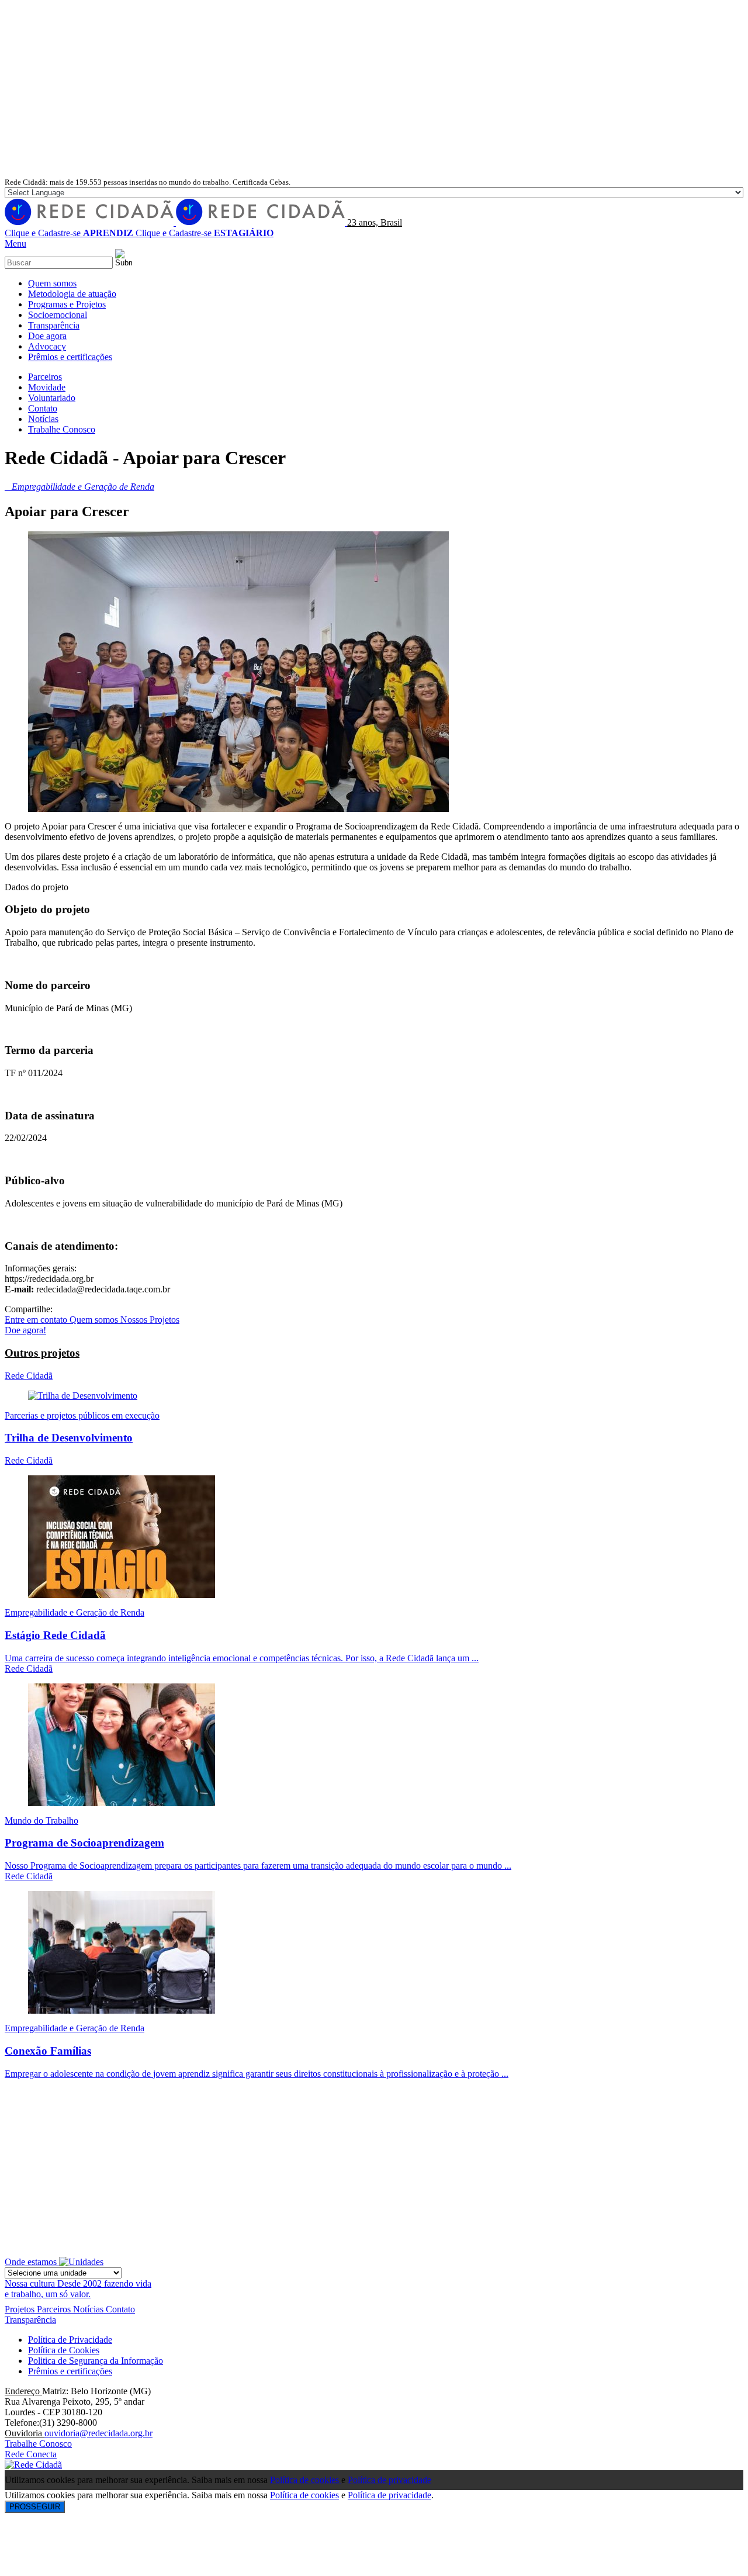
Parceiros (55, 2309)
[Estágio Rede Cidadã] (122, 1595)
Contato (120, 2309)
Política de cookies (306, 2480)
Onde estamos (32, 2262)
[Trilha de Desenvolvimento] (83, 1396)
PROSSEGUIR (35, 2507)
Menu (15, 243)
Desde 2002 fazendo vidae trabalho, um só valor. (78, 2289)
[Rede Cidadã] (176, 222)
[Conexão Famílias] (122, 2010)
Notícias (89, 2309)
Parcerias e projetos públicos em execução (82, 1415)
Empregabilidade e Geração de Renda (75, 1612)
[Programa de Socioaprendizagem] (122, 1803)
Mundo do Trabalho (41, 1821)
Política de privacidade (389, 2480)
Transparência (30, 2320)
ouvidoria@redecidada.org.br (98, 2433)
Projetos (21, 2309)
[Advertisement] (374, 89)
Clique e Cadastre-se (69, 233)
